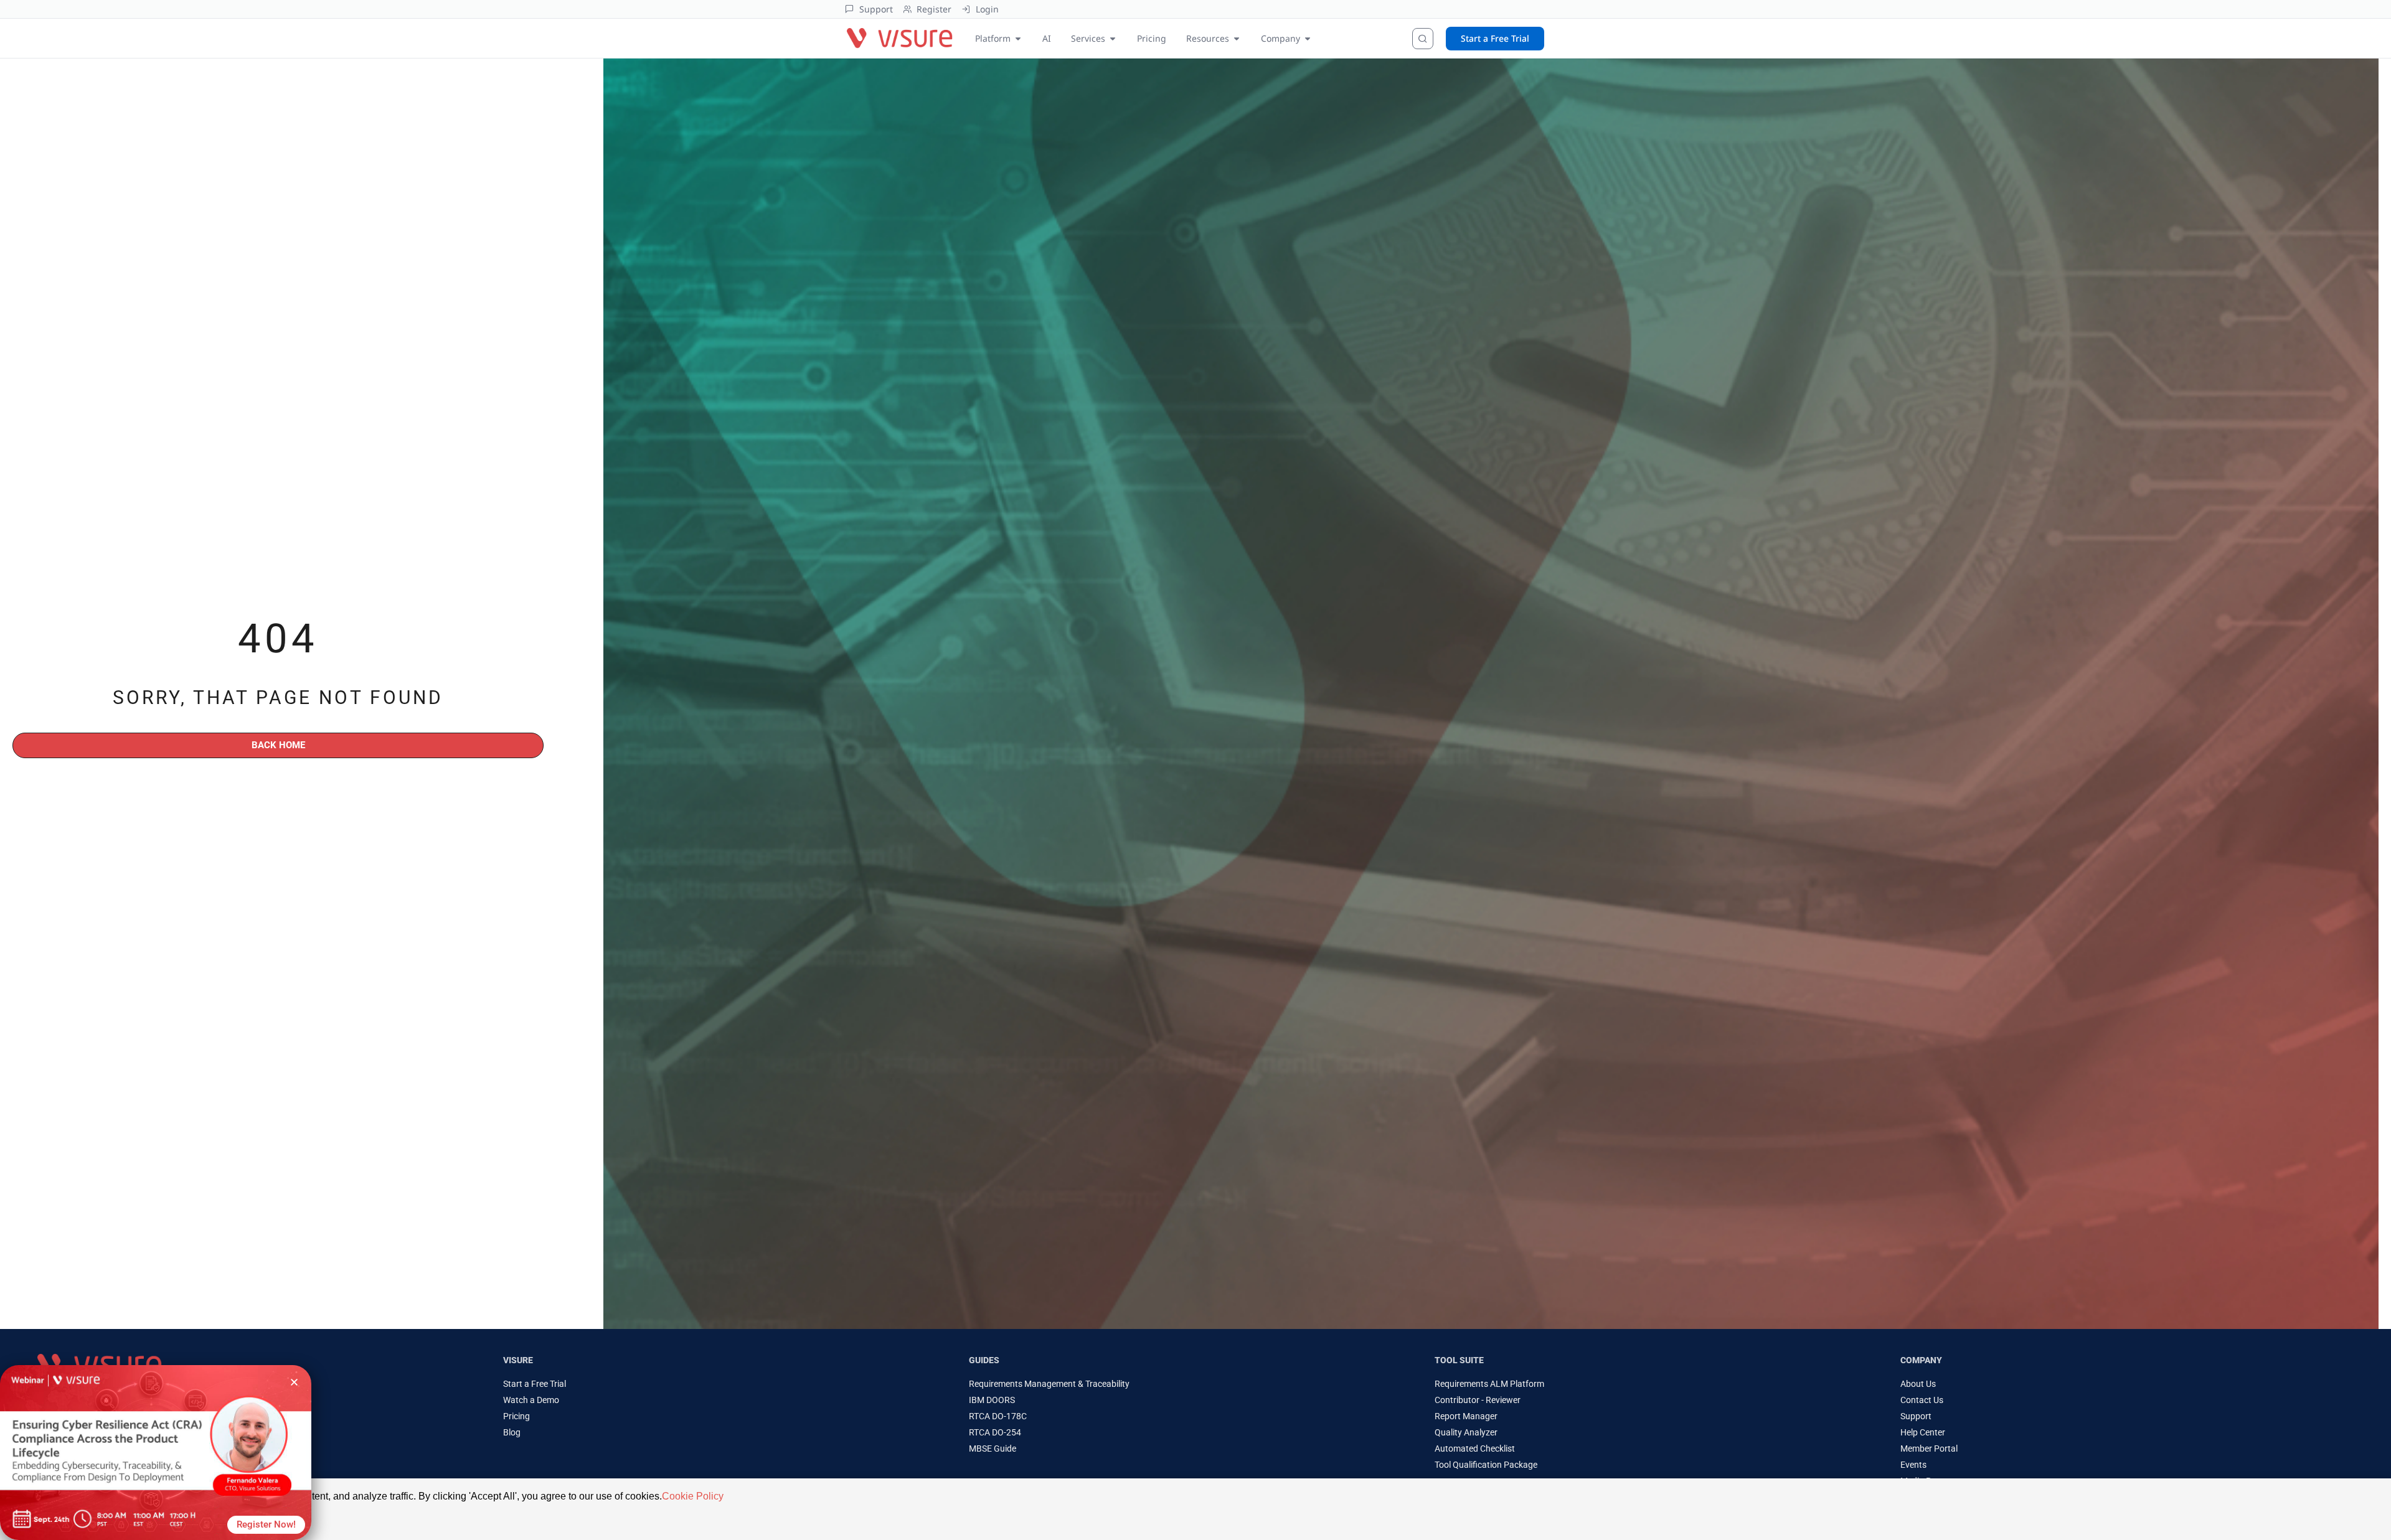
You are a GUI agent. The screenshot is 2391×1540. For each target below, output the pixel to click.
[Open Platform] (1018, 38)
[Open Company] (1308, 38)
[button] (294, 1382)
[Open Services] (1113, 38)
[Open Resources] (1237, 38)
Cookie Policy (693, 1496)
